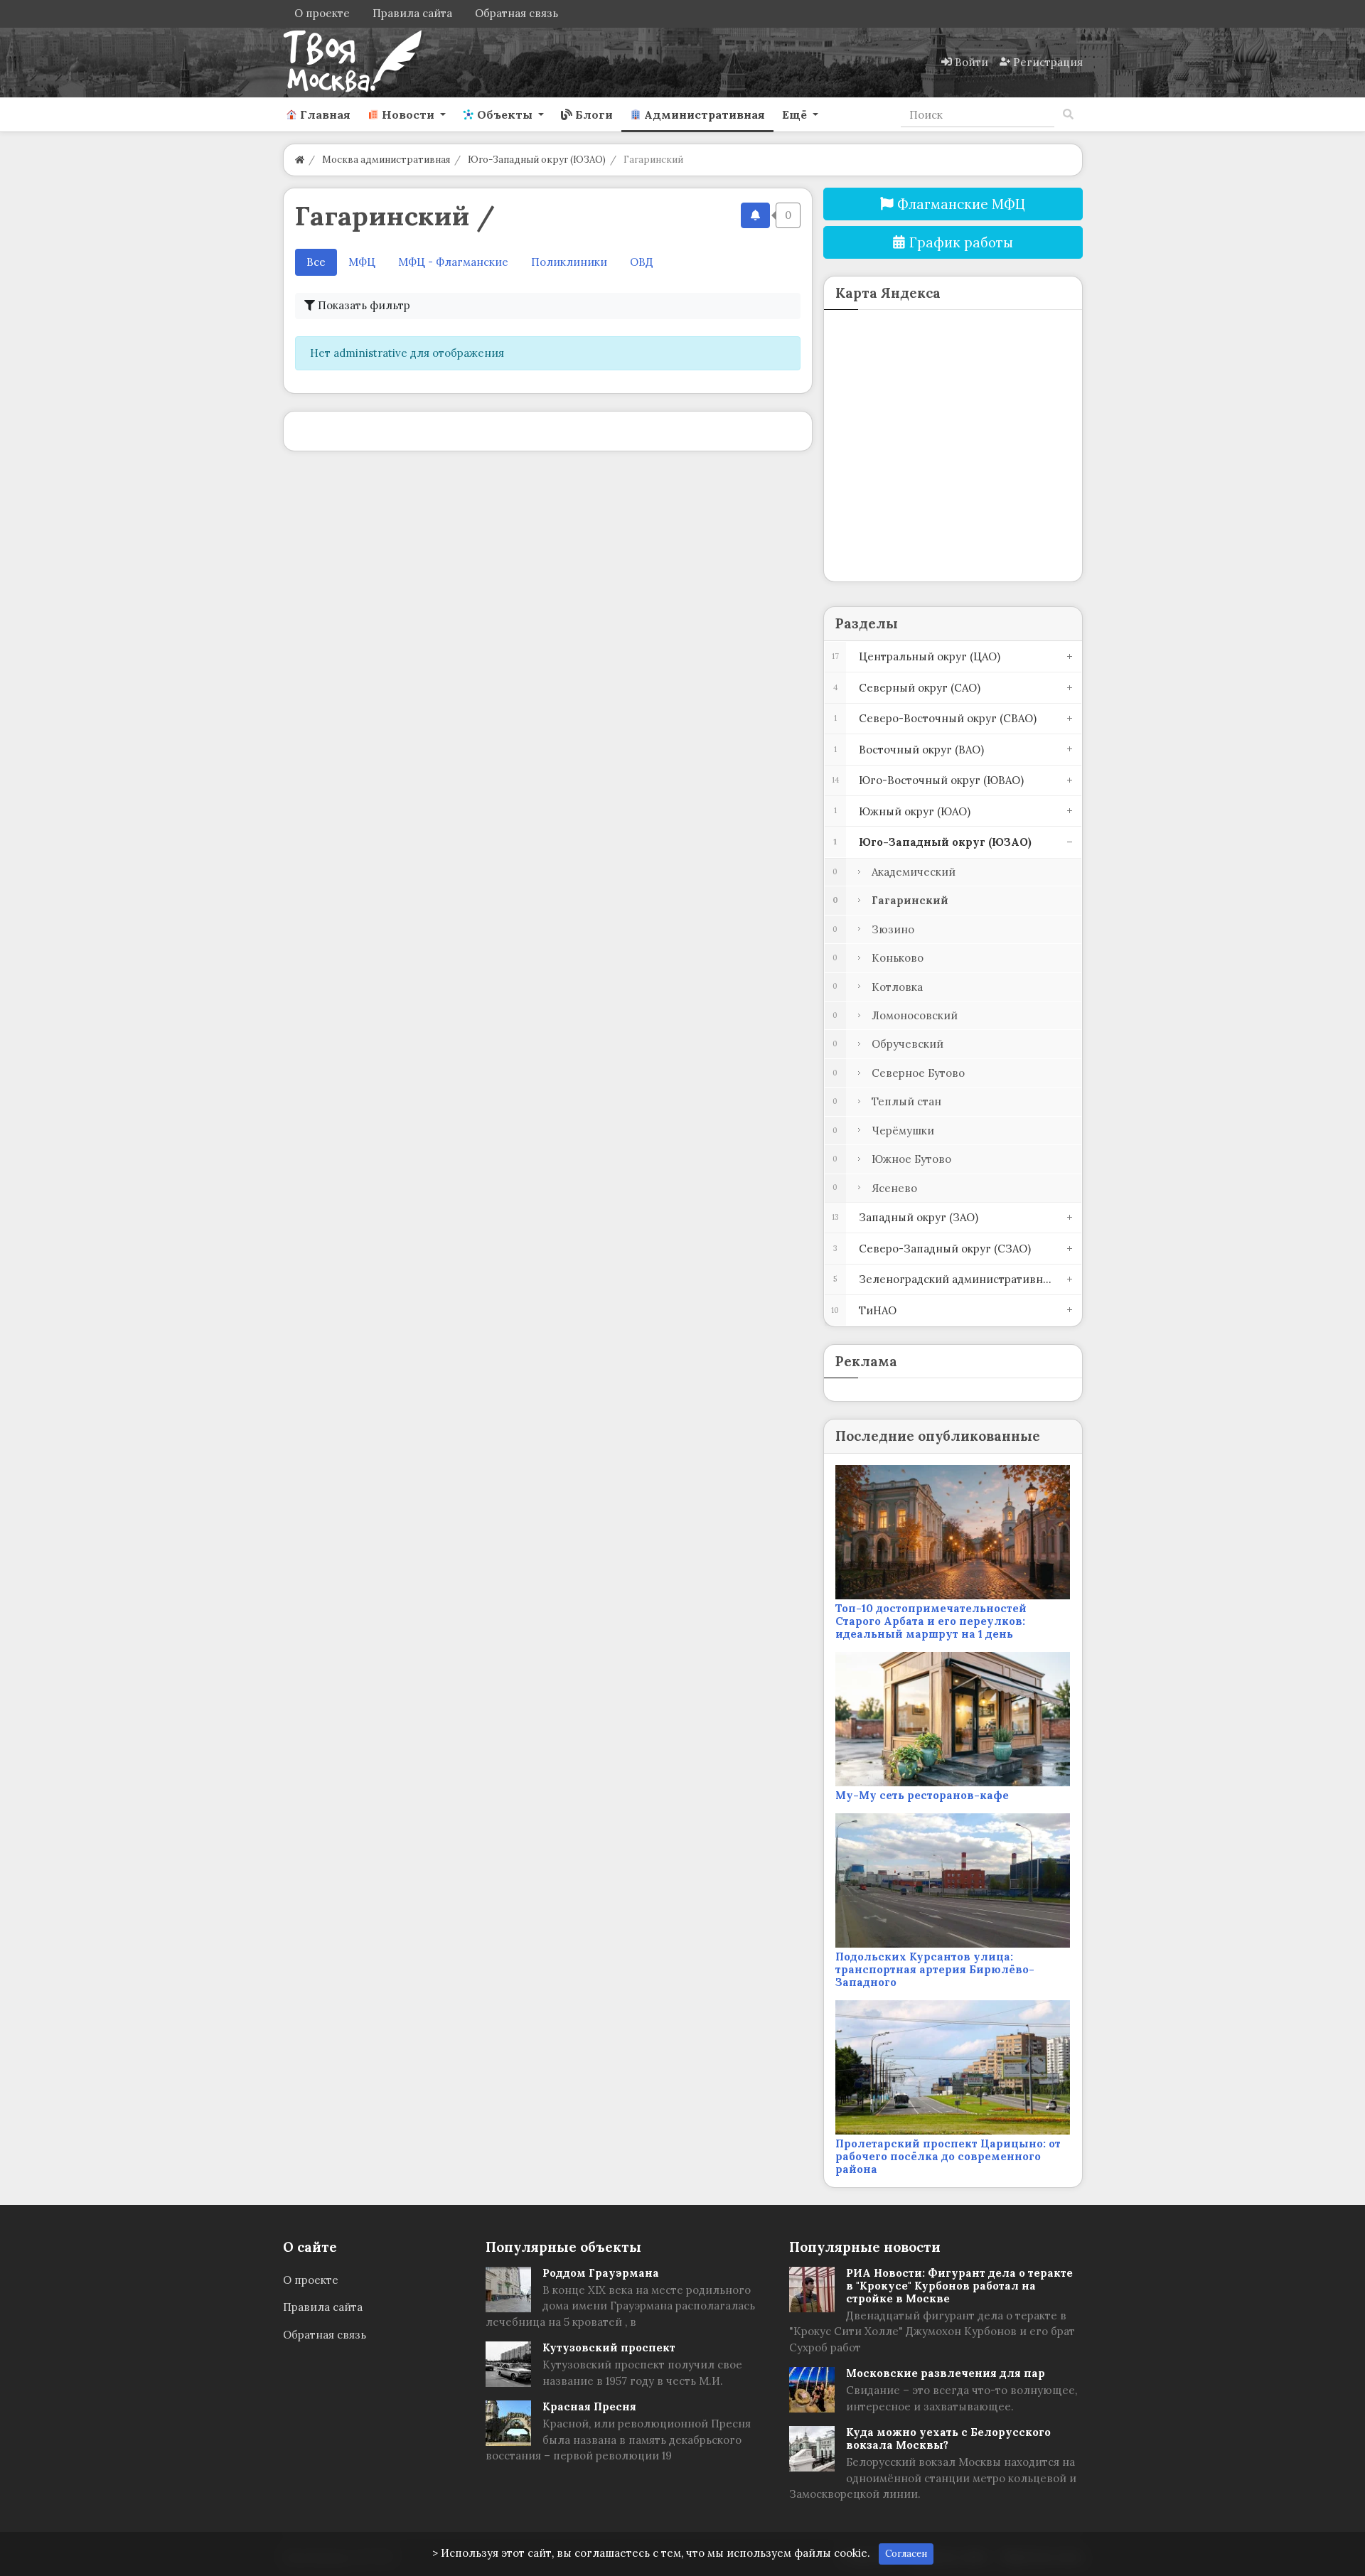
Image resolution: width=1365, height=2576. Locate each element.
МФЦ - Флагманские (453, 262)
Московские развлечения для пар (946, 2373)
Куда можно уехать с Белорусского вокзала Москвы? (948, 2438)
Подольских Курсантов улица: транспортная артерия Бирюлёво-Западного (935, 1969)
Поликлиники (569, 262)
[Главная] (300, 160)
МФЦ (362, 262)
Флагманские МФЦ (959, 204)
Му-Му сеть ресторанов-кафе (922, 1795)
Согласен (906, 2554)
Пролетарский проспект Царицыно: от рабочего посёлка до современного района (948, 2156)
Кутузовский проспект (609, 2347)
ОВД (642, 262)
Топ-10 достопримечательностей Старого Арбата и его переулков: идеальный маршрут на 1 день (931, 1621)
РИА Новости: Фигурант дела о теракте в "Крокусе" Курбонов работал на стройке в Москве (959, 2286)
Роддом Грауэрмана (601, 2273)
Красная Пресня (589, 2406)
